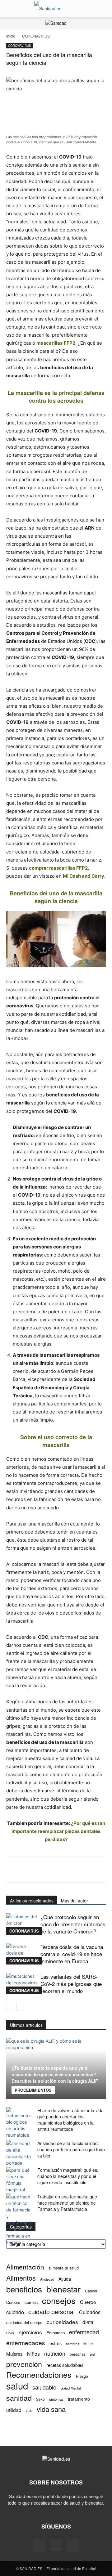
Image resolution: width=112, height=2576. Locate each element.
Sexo (40, 2399)
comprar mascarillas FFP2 (58, 868)
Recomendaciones (39, 2374)
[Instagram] (56, 2545)
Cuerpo (88, 2302)
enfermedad (84, 2332)
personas (78, 2354)
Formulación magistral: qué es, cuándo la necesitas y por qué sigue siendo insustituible (68, 2176)
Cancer (91, 2291)
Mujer (88, 2343)
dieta (88, 2322)
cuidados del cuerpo (24, 2322)
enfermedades (26, 2343)
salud (17, 2386)
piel (92, 2354)
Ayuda (65, 2279)
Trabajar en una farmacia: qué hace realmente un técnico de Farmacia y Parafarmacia (67, 2203)
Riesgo (82, 2376)
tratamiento (79, 2399)
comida (31, 2302)
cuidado (15, 2312)
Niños (33, 2354)
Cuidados (90, 2312)
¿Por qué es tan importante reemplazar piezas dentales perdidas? (58, 1831)
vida (29, 2410)
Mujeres (14, 2354)
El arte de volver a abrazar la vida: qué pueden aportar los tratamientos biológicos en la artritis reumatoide (71, 2120)
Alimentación (25, 2267)
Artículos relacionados (32, 1901)
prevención (24, 2364)
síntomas (56, 2399)
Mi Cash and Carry (84, 876)
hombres (72, 2344)
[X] (73, 2545)
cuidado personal (51, 2312)
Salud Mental (71, 2388)
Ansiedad (47, 2279)
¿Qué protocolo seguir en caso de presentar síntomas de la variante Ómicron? (73, 1924)
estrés (56, 2343)
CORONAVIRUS (36, 36)
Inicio (11, 36)
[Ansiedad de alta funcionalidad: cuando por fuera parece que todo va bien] (19, 2153)
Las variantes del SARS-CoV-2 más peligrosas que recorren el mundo (71, 1984)
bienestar (63, 2289)
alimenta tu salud (64, 2268)
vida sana (51, 2409)
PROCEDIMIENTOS (33, 2090)
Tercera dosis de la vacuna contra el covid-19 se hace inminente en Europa (72, 1954)
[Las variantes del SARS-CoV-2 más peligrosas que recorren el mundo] (22, 1984)
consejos (59, 2300)
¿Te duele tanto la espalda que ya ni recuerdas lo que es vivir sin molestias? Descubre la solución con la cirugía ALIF (55, 2074)
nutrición (55, 2353)
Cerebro (13, 2302)
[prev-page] (10, 2007)
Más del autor (75, 1901)
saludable (44, 2387)
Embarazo (56, 2333)
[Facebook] (39, 2545)
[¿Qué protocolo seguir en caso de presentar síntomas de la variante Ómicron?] (22, 1924)
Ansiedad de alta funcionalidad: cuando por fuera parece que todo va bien (71, 2149)
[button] (11, 8)
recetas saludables (65, 2365)
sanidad (19, 2398)
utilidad (14, 2410)
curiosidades (62, 2322)
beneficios (24, 2289)
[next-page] (20, 2007)
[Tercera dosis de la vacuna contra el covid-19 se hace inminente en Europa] (22, 1954)
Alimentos (21, 2278)
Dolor (10, 2333)
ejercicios (30, 2332)
